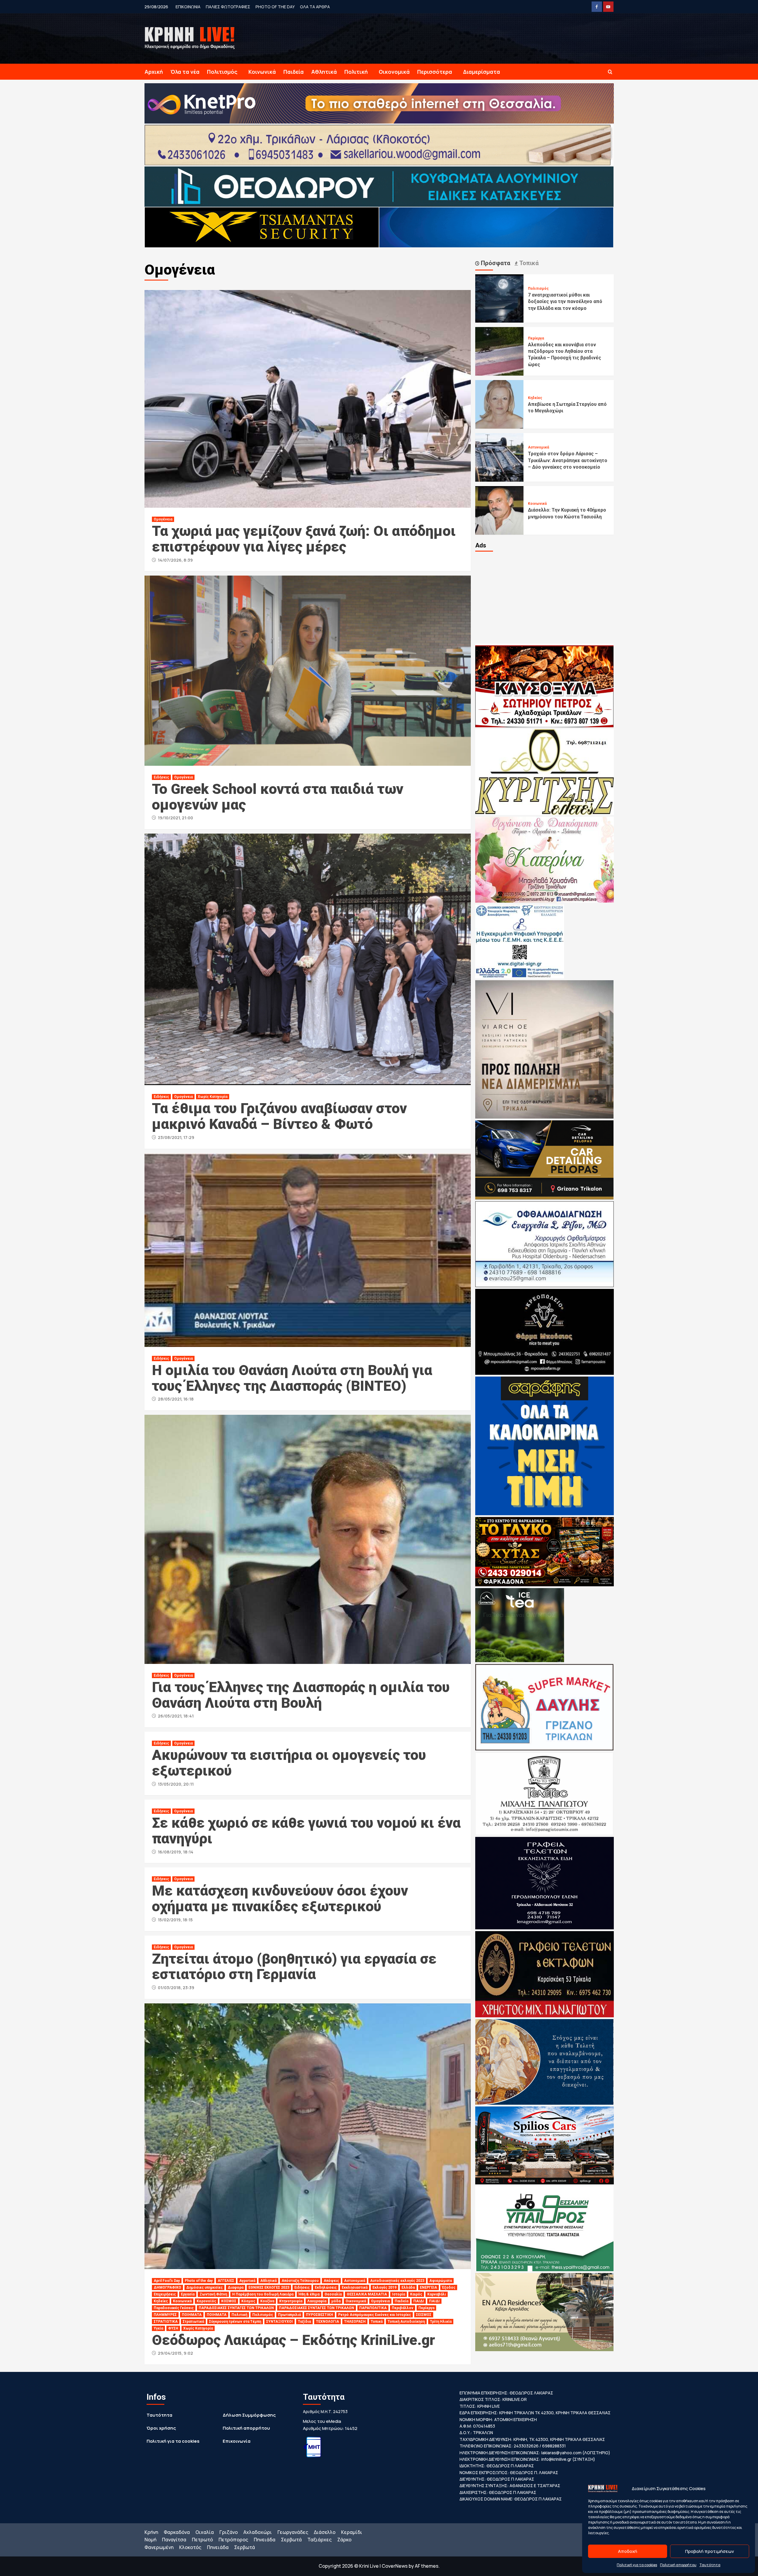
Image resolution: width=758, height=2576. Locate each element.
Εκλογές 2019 (384, 2287)
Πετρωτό (202, 2540)
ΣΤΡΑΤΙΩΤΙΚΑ (166, 2322)
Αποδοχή (628, 2551)
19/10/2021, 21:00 (175, 818)
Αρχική (154, 72)
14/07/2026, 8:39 (175, 560)
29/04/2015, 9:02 (175, 2353)
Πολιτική (356, 72)
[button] (610, 72)
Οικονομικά (394, 72)
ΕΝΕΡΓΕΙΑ (428, 2287)
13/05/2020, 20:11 (176, 1784)
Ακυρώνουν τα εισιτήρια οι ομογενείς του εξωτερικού (289, 1763)
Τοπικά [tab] (528, 263)
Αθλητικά (324, 72)
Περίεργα (426, 2308)
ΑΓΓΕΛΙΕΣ (226, 2281)
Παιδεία (294, 72)
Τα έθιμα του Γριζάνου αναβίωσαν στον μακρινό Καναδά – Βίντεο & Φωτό (279, 1116)
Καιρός (416, 2294)
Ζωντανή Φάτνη (213, 2294)
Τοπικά (377, 2322)
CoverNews (395, 2566)
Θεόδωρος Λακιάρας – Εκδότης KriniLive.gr (293, 2340)
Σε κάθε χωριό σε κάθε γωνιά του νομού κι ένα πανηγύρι (306, 1831)
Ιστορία (399, 2294)
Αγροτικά (247, 2281)
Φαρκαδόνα (177, 2532)
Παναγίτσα (174, 2540)
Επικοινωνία (237, 2441)
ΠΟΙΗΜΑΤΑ (192, 2315)
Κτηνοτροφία (291, 2301)
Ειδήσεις (161, 777)
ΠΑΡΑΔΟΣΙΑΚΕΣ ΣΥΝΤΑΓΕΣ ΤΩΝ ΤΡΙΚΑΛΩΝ (236, 2308)
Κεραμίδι (352, 2532)
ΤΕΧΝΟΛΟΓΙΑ (327, 2322)
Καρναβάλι (437, 2294)
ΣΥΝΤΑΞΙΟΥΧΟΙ (280, 2322)
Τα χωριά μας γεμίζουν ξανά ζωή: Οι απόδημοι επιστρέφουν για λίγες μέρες (304, 539)
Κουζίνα (267, 2301)
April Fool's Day (167, 2281)
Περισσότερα (435, 72)
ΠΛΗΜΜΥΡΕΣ (165, 2315)
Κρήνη (151, 2532)
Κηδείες (161, 2301)
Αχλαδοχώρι (258, 2532)
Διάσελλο (325, 2532)
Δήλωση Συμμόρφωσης (249, 2415)
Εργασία (188, 2294)
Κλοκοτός (190, 2547)
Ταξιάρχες (319, 2540)
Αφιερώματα (441, 2281)
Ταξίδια (304, 2322)
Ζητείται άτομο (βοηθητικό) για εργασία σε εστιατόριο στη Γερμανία (294, 1967)
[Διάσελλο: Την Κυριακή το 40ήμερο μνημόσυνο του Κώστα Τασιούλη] (500, 510)
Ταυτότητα (710, 2565)
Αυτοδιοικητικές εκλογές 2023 (397, 2281)
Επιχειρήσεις (165, 2294)
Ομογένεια (163, 519)
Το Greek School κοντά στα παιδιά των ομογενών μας (278, 797)
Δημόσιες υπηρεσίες (204, 2287)
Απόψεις (331, 2281)
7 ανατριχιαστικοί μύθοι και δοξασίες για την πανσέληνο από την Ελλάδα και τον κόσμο (565, 302)
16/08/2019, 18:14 (176, 1852)
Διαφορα (236, 2287)
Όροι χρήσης (161, 2428)
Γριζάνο (229, 2532)
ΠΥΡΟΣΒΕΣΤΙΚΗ (319, 2315)
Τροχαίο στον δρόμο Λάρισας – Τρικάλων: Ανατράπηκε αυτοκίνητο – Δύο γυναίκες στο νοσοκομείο (568, 460)
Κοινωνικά (262, 72)
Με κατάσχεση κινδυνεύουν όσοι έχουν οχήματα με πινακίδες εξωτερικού (280, 1899)
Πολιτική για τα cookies (637, 2565)
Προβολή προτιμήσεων (710, 2551)
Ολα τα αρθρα (315, 7)
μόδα (336, 2301)
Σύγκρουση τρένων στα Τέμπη (235, 2322)
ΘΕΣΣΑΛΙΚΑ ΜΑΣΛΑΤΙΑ (367, 2294)
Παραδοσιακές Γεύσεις (174, 2308)
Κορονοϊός (206, 2301)
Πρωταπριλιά (289, 2315)
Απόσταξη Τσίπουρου (300, 2281)
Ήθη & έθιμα (309, 2294)
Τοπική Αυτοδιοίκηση (406, 2322)
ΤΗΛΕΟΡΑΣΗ (355, 2322)
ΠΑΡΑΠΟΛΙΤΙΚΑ (373, 2308)
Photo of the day (275, 7)
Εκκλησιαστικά (355, 2287)
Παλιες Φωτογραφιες (228, 7)
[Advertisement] (545, 597)
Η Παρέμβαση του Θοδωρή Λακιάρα (263, 2294)
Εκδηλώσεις (326, 2287)
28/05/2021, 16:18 (176, 1399)
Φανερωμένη (159, 2547)
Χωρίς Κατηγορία (213, 1097)
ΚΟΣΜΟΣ (229, 2301)
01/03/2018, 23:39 (176, 1988)
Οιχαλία (205, 2532)
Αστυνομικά (355, 2281)
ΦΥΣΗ (173, 2328)
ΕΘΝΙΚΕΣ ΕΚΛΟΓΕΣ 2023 (269, 2287)
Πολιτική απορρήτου (678, 2565)
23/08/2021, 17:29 (176, 1137)
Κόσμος (248, 2301)
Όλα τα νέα (185, 72)
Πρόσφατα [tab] (495, 263)
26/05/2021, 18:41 (176, 1716)
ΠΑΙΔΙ (419, 2301)
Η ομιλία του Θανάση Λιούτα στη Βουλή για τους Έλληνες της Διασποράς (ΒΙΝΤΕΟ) (292, 1378)
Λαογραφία (317, 2301)
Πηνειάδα (265, 2540)
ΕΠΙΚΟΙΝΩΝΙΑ (188, 7)
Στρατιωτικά (193, 2322)
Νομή (150, 2540)
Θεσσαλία (333, 2294)
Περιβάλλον (403, 2308)
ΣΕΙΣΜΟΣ (424, 2315)
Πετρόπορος (233, 2540)
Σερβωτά (291, 2540)
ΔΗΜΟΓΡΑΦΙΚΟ (167, 2287)
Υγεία (158, 2328)
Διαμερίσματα (482, 72)
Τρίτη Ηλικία (441, 2322)
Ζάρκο (344, 2540)
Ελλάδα (408, 2287)
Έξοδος (449, 2287)
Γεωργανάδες (293, 2532)
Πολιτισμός (222, 72)
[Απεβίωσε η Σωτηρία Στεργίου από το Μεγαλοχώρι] (500, 404)
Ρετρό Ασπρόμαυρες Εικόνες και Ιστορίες (375, 2315)
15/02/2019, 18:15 (175, 1920)
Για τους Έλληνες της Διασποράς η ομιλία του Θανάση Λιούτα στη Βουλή (301, 1695)
